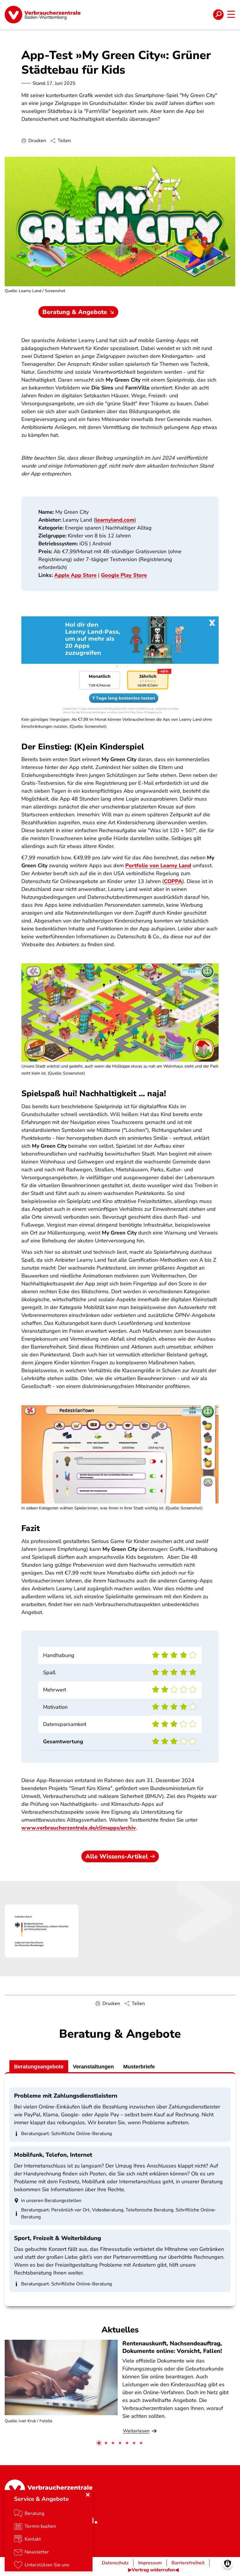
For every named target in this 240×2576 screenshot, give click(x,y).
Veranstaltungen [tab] (93, 2067)
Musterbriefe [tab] (139, 2067)
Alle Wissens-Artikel (117, 1856)
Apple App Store (75, 575)
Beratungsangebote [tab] (39, 2067)
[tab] (99, 2443)
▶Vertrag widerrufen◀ (153, 2570)
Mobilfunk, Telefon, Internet (53, 2155)
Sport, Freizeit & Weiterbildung (58, 2238)
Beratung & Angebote (75, 312)
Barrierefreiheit (188, 2563)
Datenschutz (115, 2563)
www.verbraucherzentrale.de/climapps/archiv (79, 1828)
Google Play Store (124, 575)
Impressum (150, 2563)
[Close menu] (88, 2495)
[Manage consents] (228, 2564)
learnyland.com (115, 520)
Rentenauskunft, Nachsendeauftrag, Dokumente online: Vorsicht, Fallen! (172, 2347)
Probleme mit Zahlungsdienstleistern (66, 2096)
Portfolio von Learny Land (158, 865)
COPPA (173, 881)
